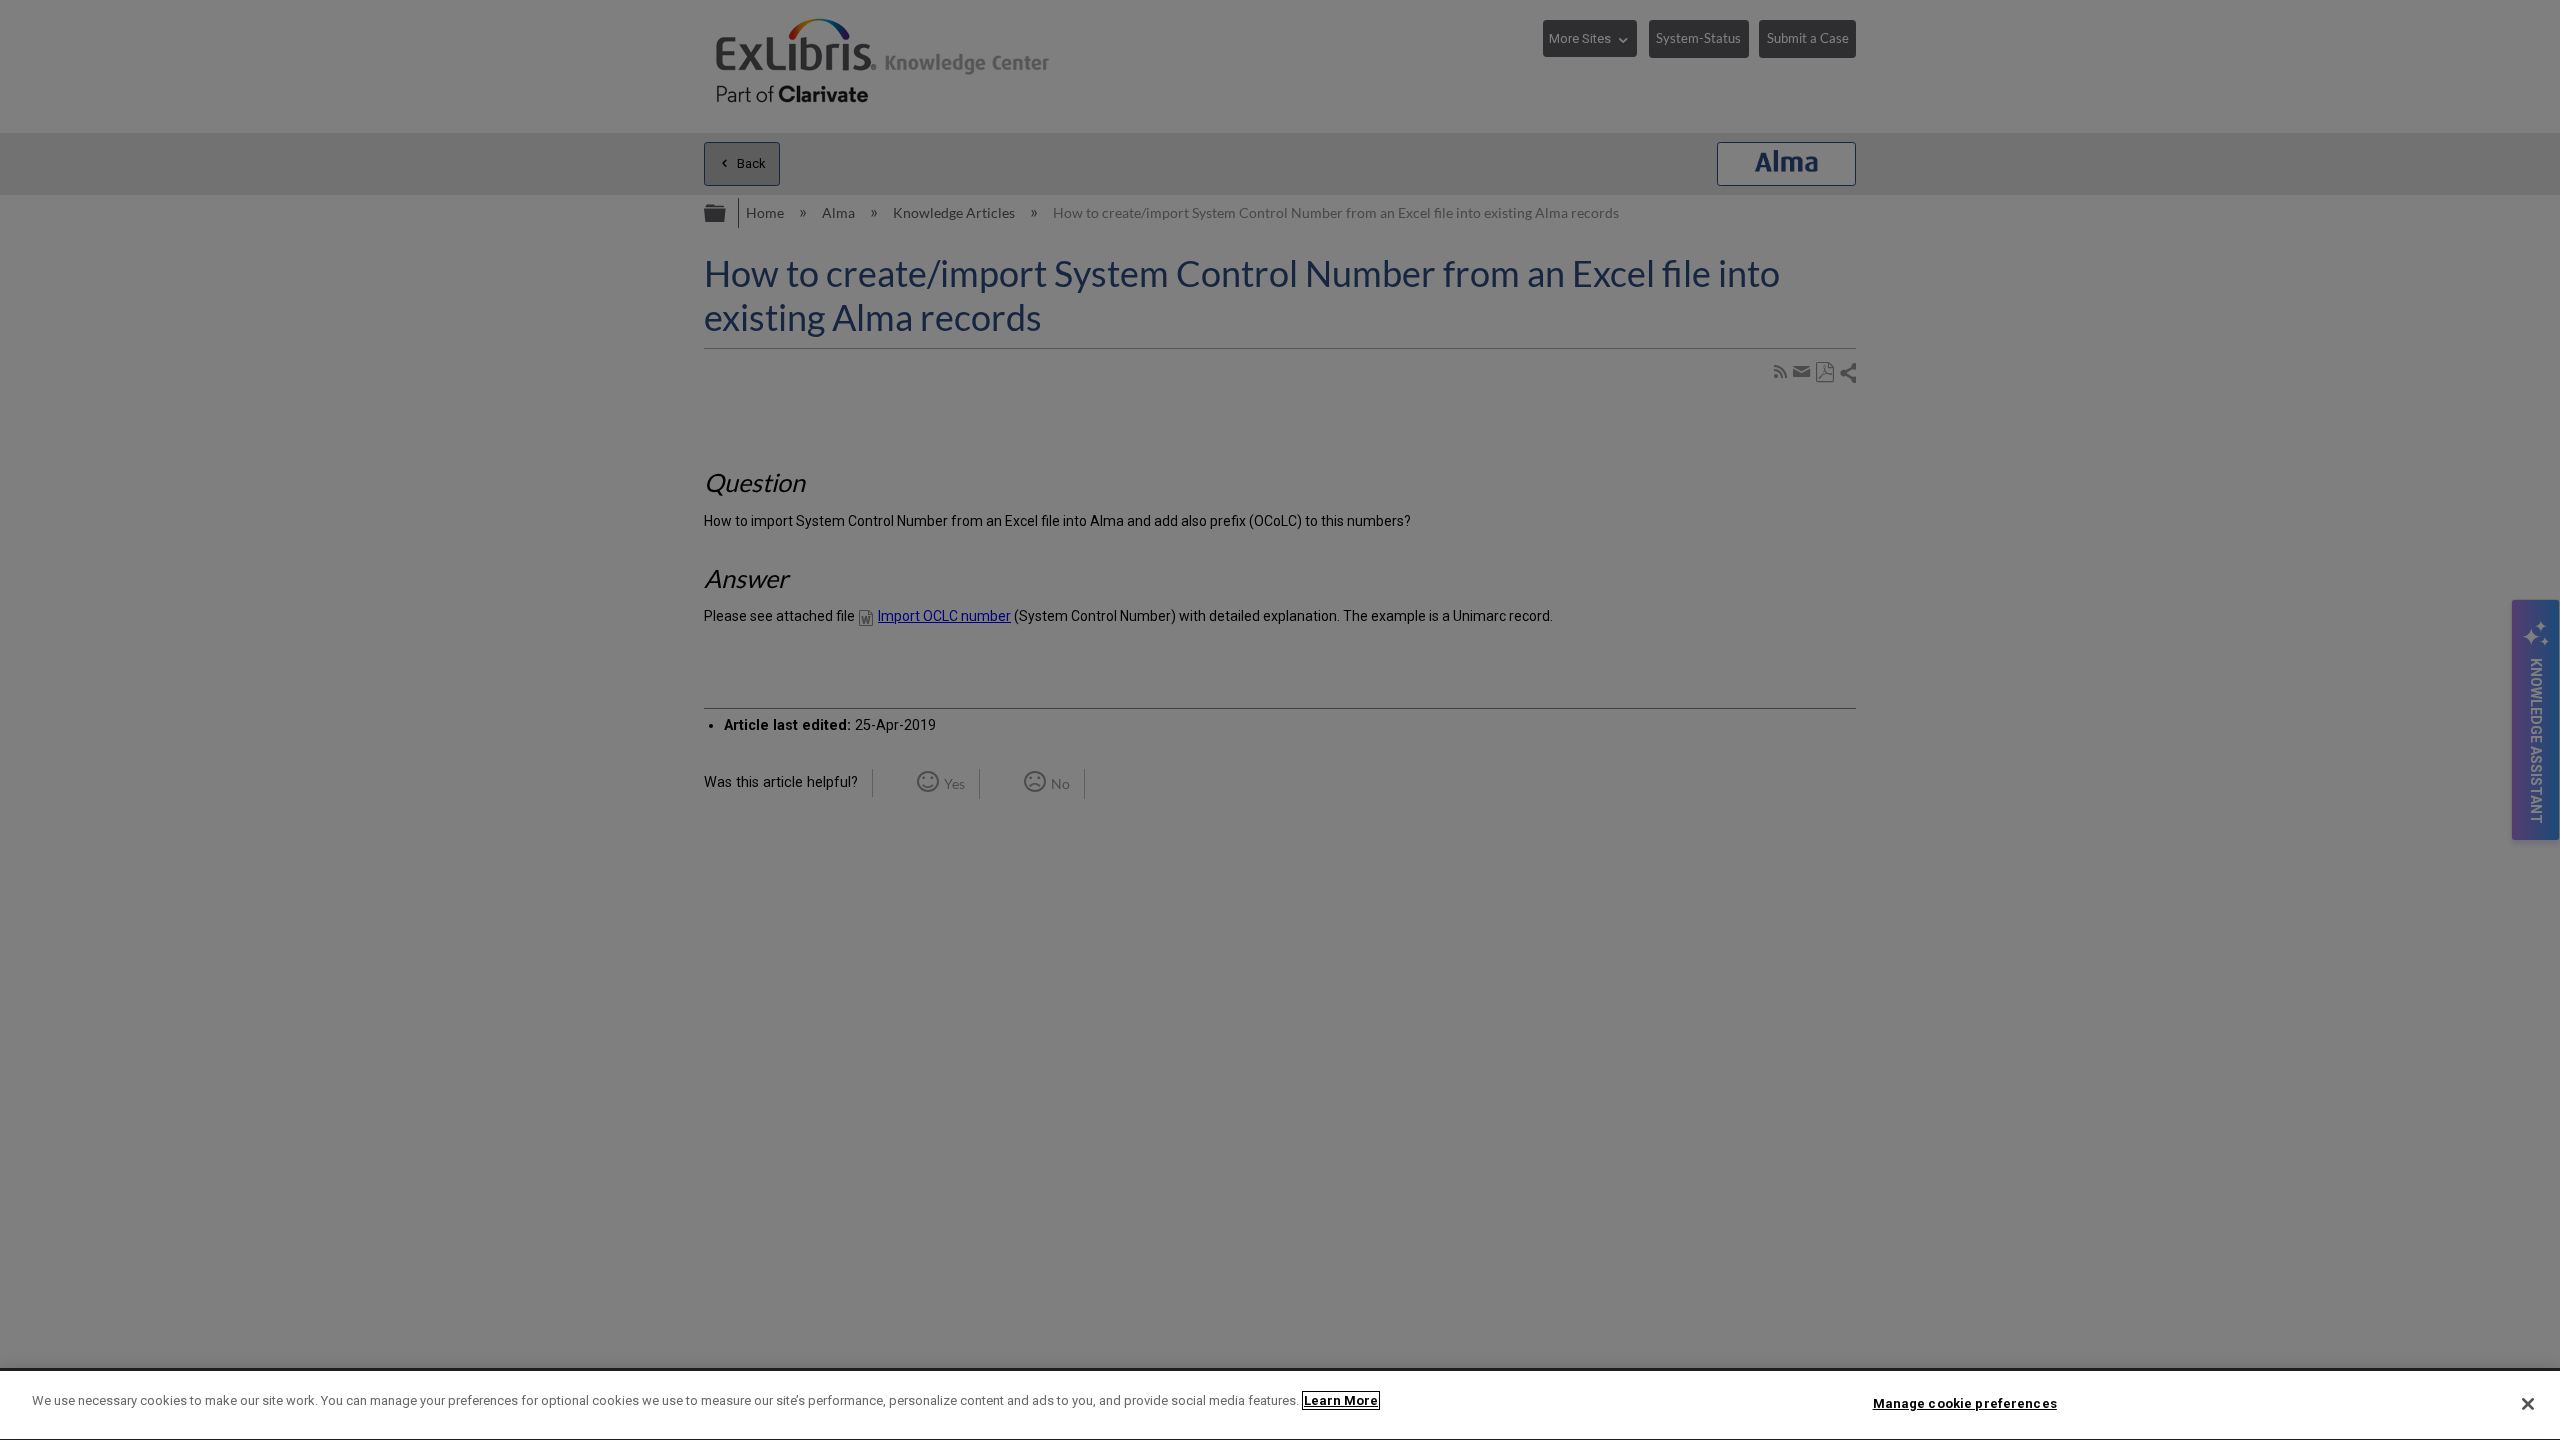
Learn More (1341, 1400)
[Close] (2528, 1404)
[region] (1280, 1405)
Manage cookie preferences (1965, 1403)
